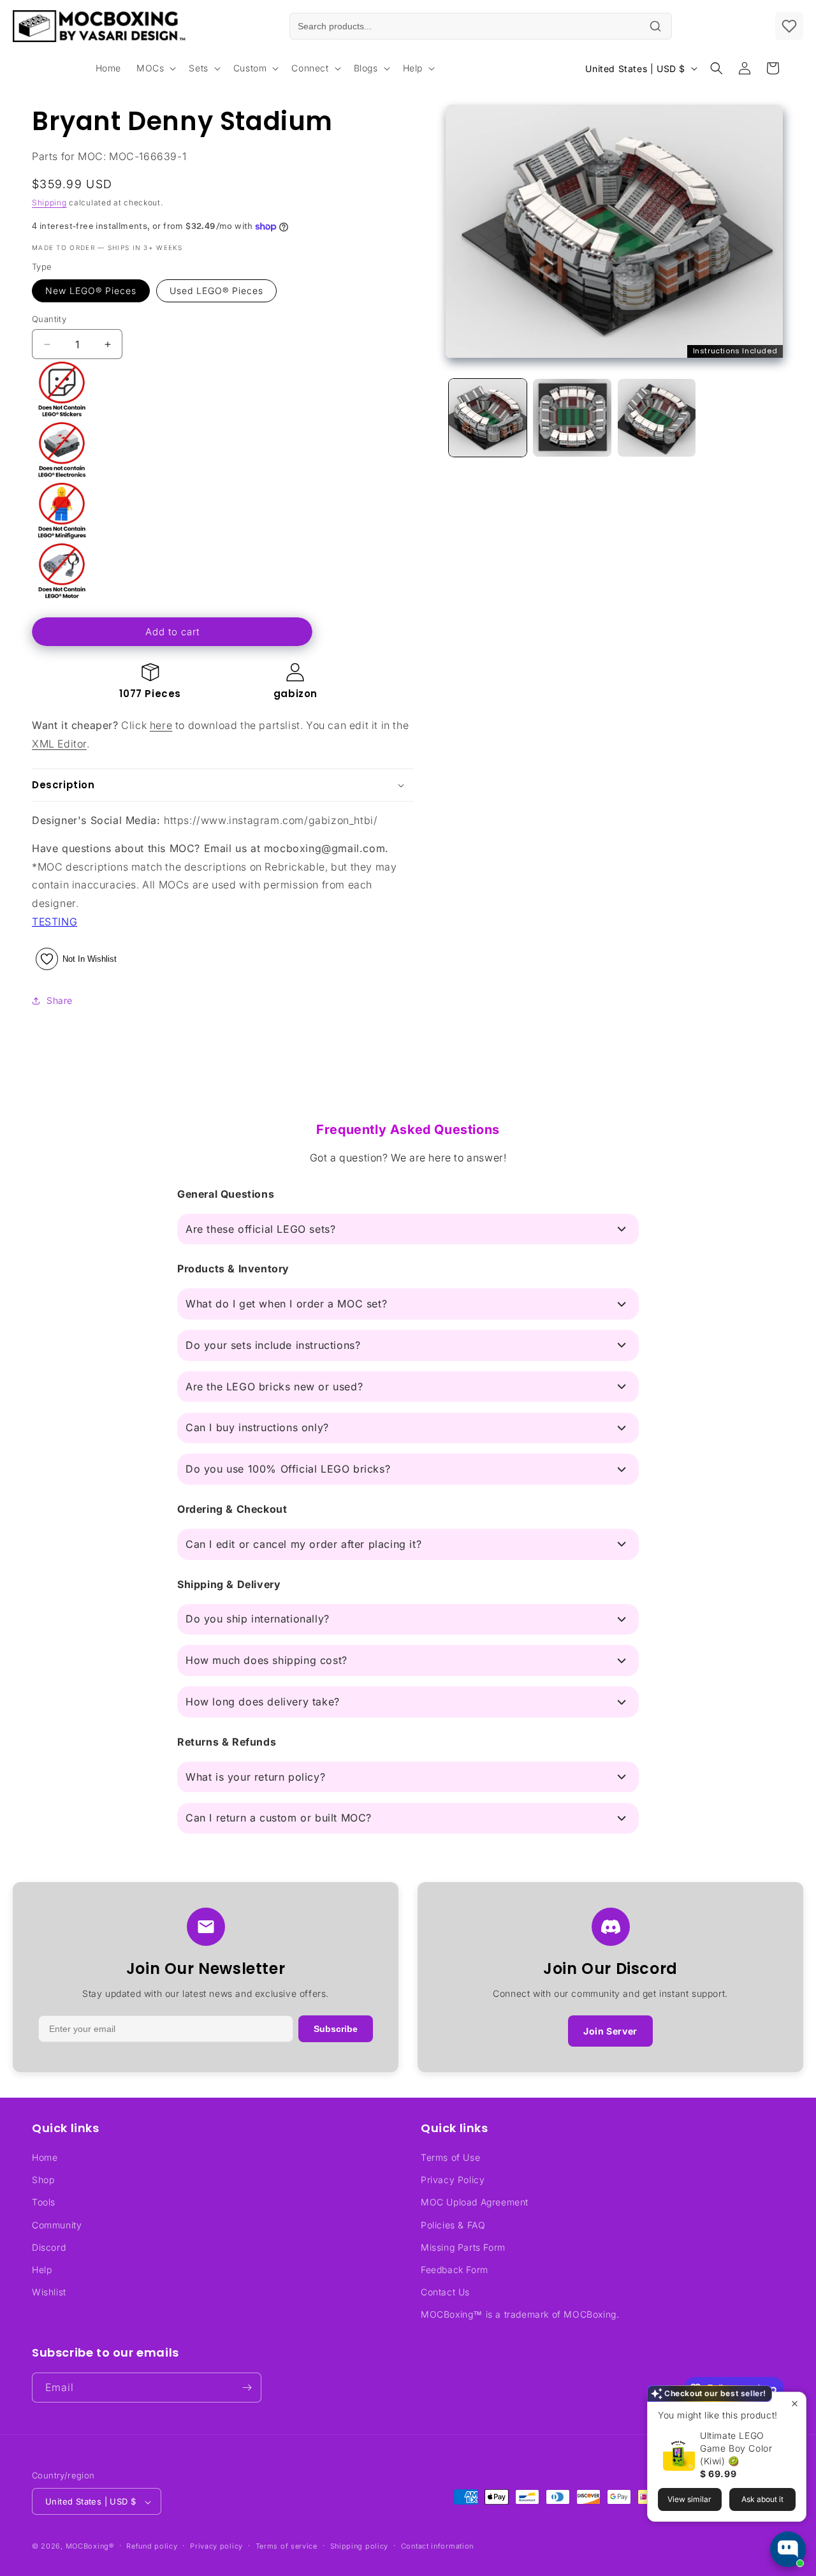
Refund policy (152, 2546)
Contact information (437, 2546)
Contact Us (445, 2292)
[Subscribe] (247, 2388)
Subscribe (336, 2029)
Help (42, 2270)
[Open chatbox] (788, 2549)
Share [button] (60, 1000)
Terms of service (287, 2546)
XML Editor (59, 744)
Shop (43, 2180)
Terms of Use (450, 2157)
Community (57, 2225)
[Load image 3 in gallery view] (657, 418)
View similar (689, 2499)
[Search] (655, 26)
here (161, 725)
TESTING (55, 922)
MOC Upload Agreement (475, 2203)
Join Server (610, 2031)
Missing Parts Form (463, 2247)
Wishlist (49, 2292)
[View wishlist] (789, 26)
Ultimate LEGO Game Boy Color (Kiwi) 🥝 (736, 2448)
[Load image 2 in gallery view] (572, 418)
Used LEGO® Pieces (216, 291)
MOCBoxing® (90, 2547)
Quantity (49, 319)
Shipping (49, 202)
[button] (155, 68)
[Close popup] (795, 2403)
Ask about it (762, 2499)
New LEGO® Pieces (91, 291)
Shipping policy (360, 2546)
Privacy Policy (453, 2180)
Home (45, 2157)
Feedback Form (455, 2270)
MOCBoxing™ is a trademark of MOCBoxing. (520, 2315)
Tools (44, 2203)
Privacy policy (216, 2546)
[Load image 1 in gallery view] (488, 418)
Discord (49, 2247)
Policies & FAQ (453, 2225)
